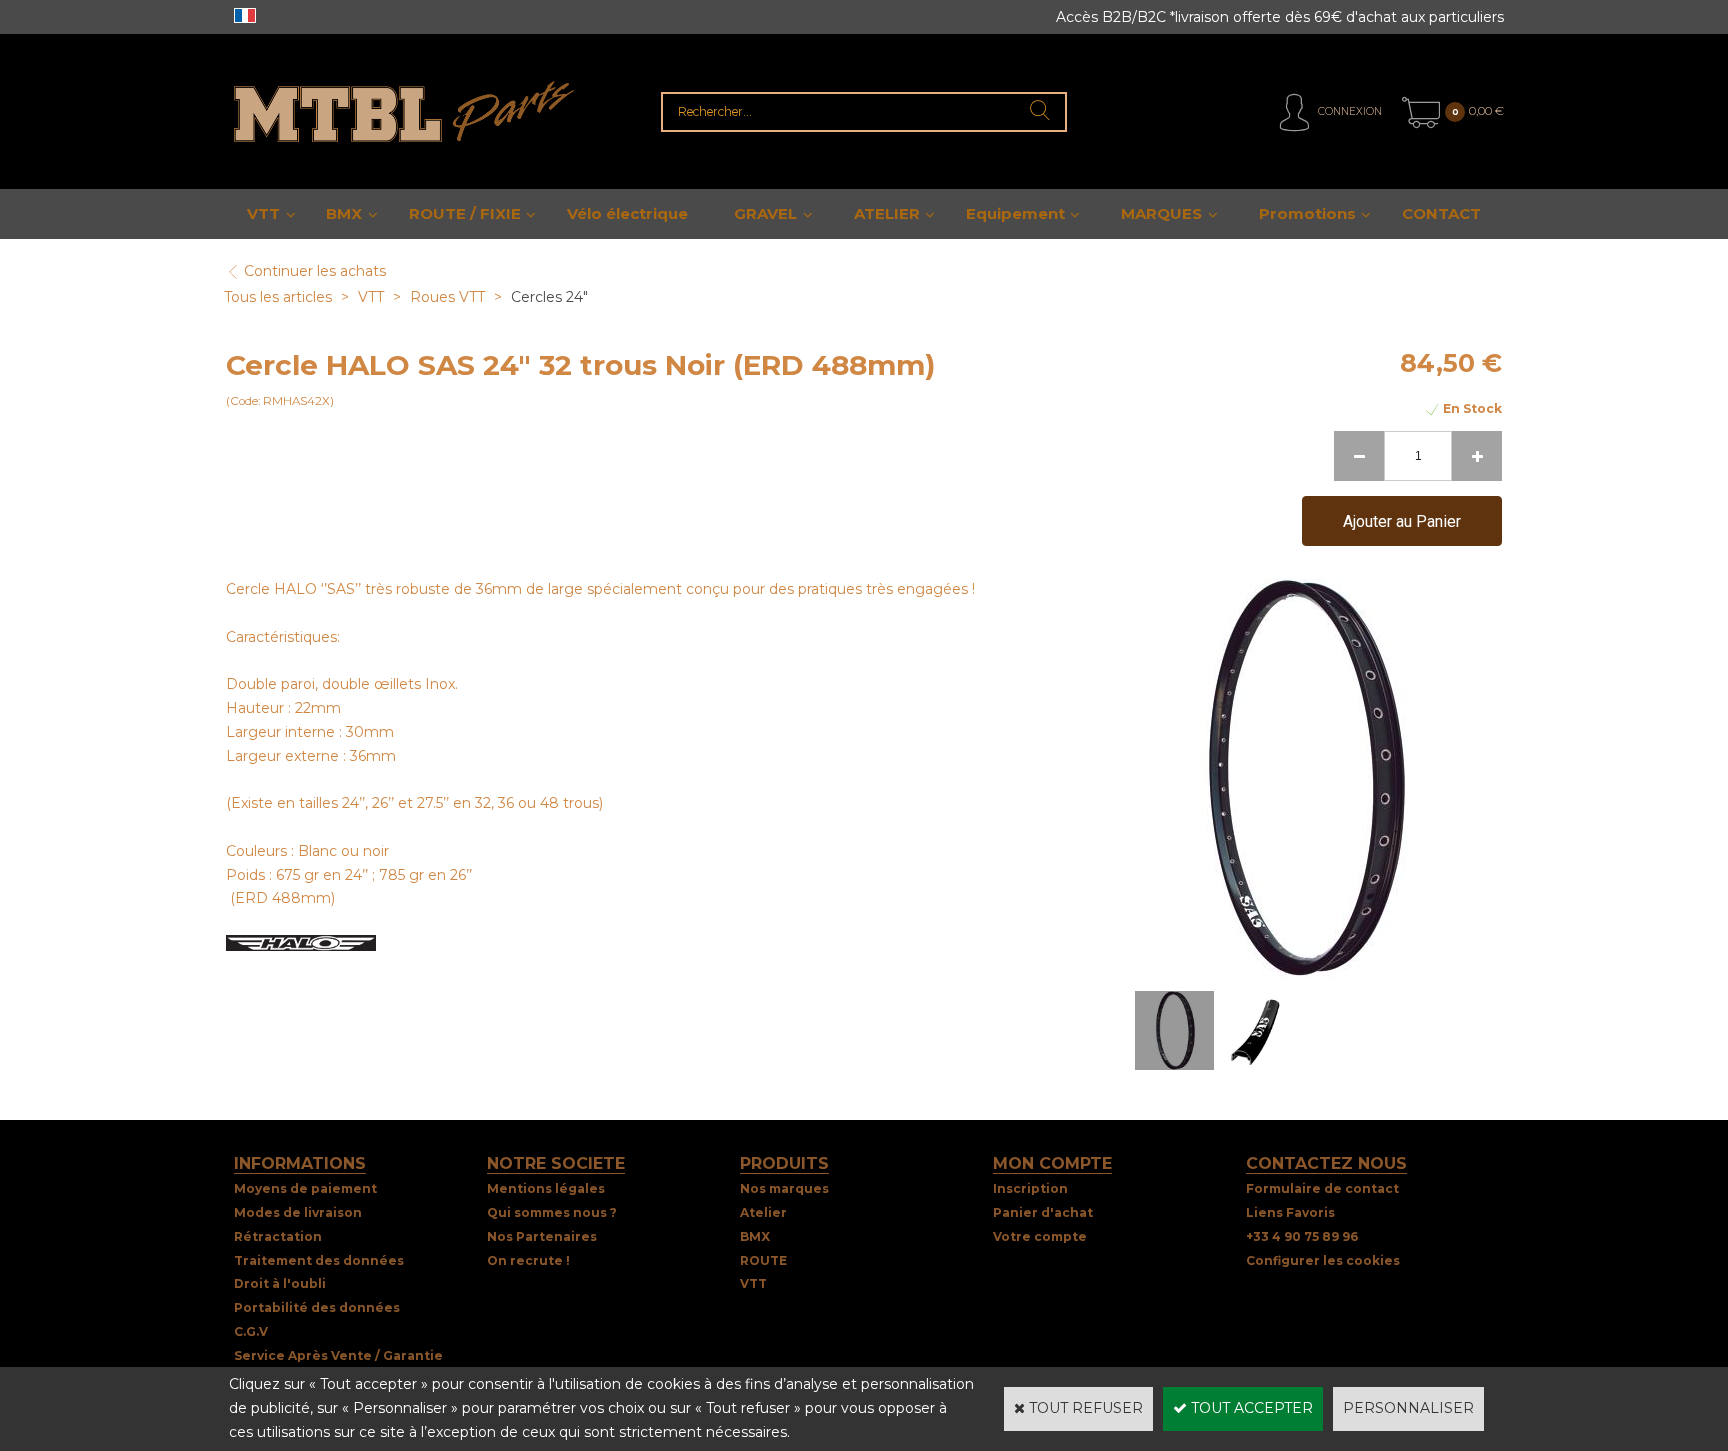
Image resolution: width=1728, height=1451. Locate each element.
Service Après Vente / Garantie (338, 1355)
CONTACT (1441, 213)
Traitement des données (319, 1260)
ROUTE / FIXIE (465, 213)
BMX (344, 213)
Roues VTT (447, 297)
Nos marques (784, 1188)
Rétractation (278, 1236)
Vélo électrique (627, 213)
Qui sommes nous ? (552, 1212)
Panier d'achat (1043, 1212)
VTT (263, 213)
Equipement (1015, 213)
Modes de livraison (298, 1212)
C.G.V (251, 1331)
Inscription (1030, 1188)
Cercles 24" (549, 297)
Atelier (763, 1212)
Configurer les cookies (1323, 1260)
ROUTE (763, 1260)
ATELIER (887, 213)
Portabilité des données (317, 1307)
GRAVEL (765, 213)
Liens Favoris (1290, 1212)
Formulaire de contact (1322, 1188)
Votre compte (1040, 1236)
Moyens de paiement (305, 1188)
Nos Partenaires (542, 1236)
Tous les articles (278, 297)
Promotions (1307, 213)
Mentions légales (546, 1188)
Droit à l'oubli (280, 1283)
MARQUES (1161, 213)
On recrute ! (528, 1260)
